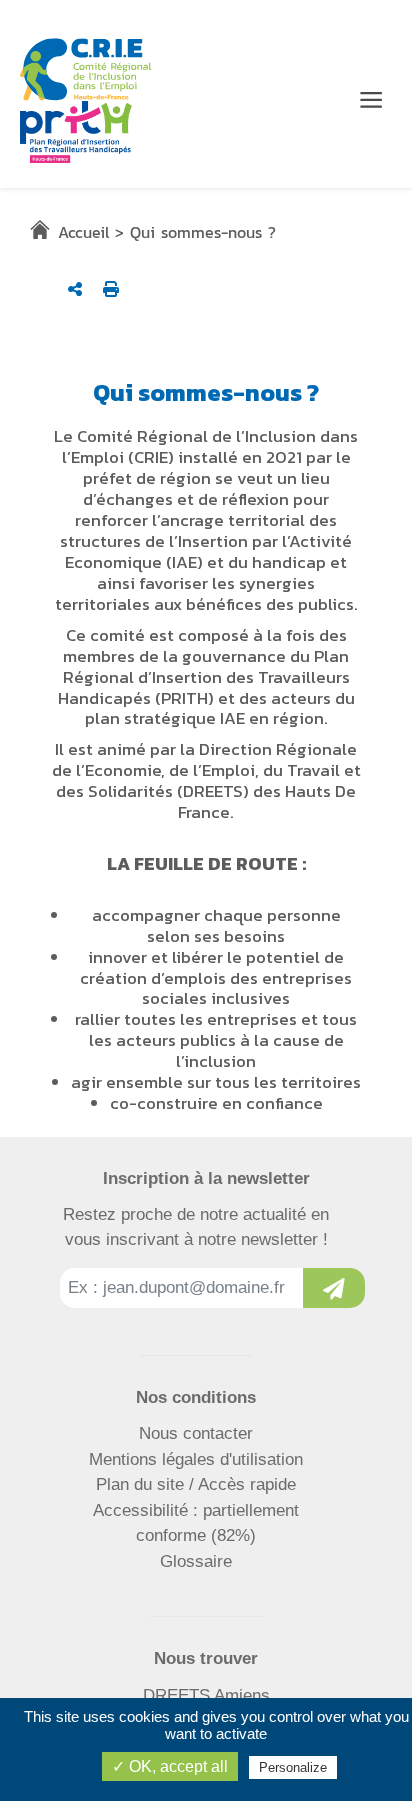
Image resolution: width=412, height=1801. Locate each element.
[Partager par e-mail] (75, 289)
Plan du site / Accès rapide (196, 1484)
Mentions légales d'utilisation (196, 1459)
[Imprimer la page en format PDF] (111, 289)
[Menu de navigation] (371, 100)
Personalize (293, 1767)
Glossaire (196, 1561)
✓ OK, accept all (170, 1766)
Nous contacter (196, 1433)
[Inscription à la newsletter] (334, 1288)
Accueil (83, 232)
